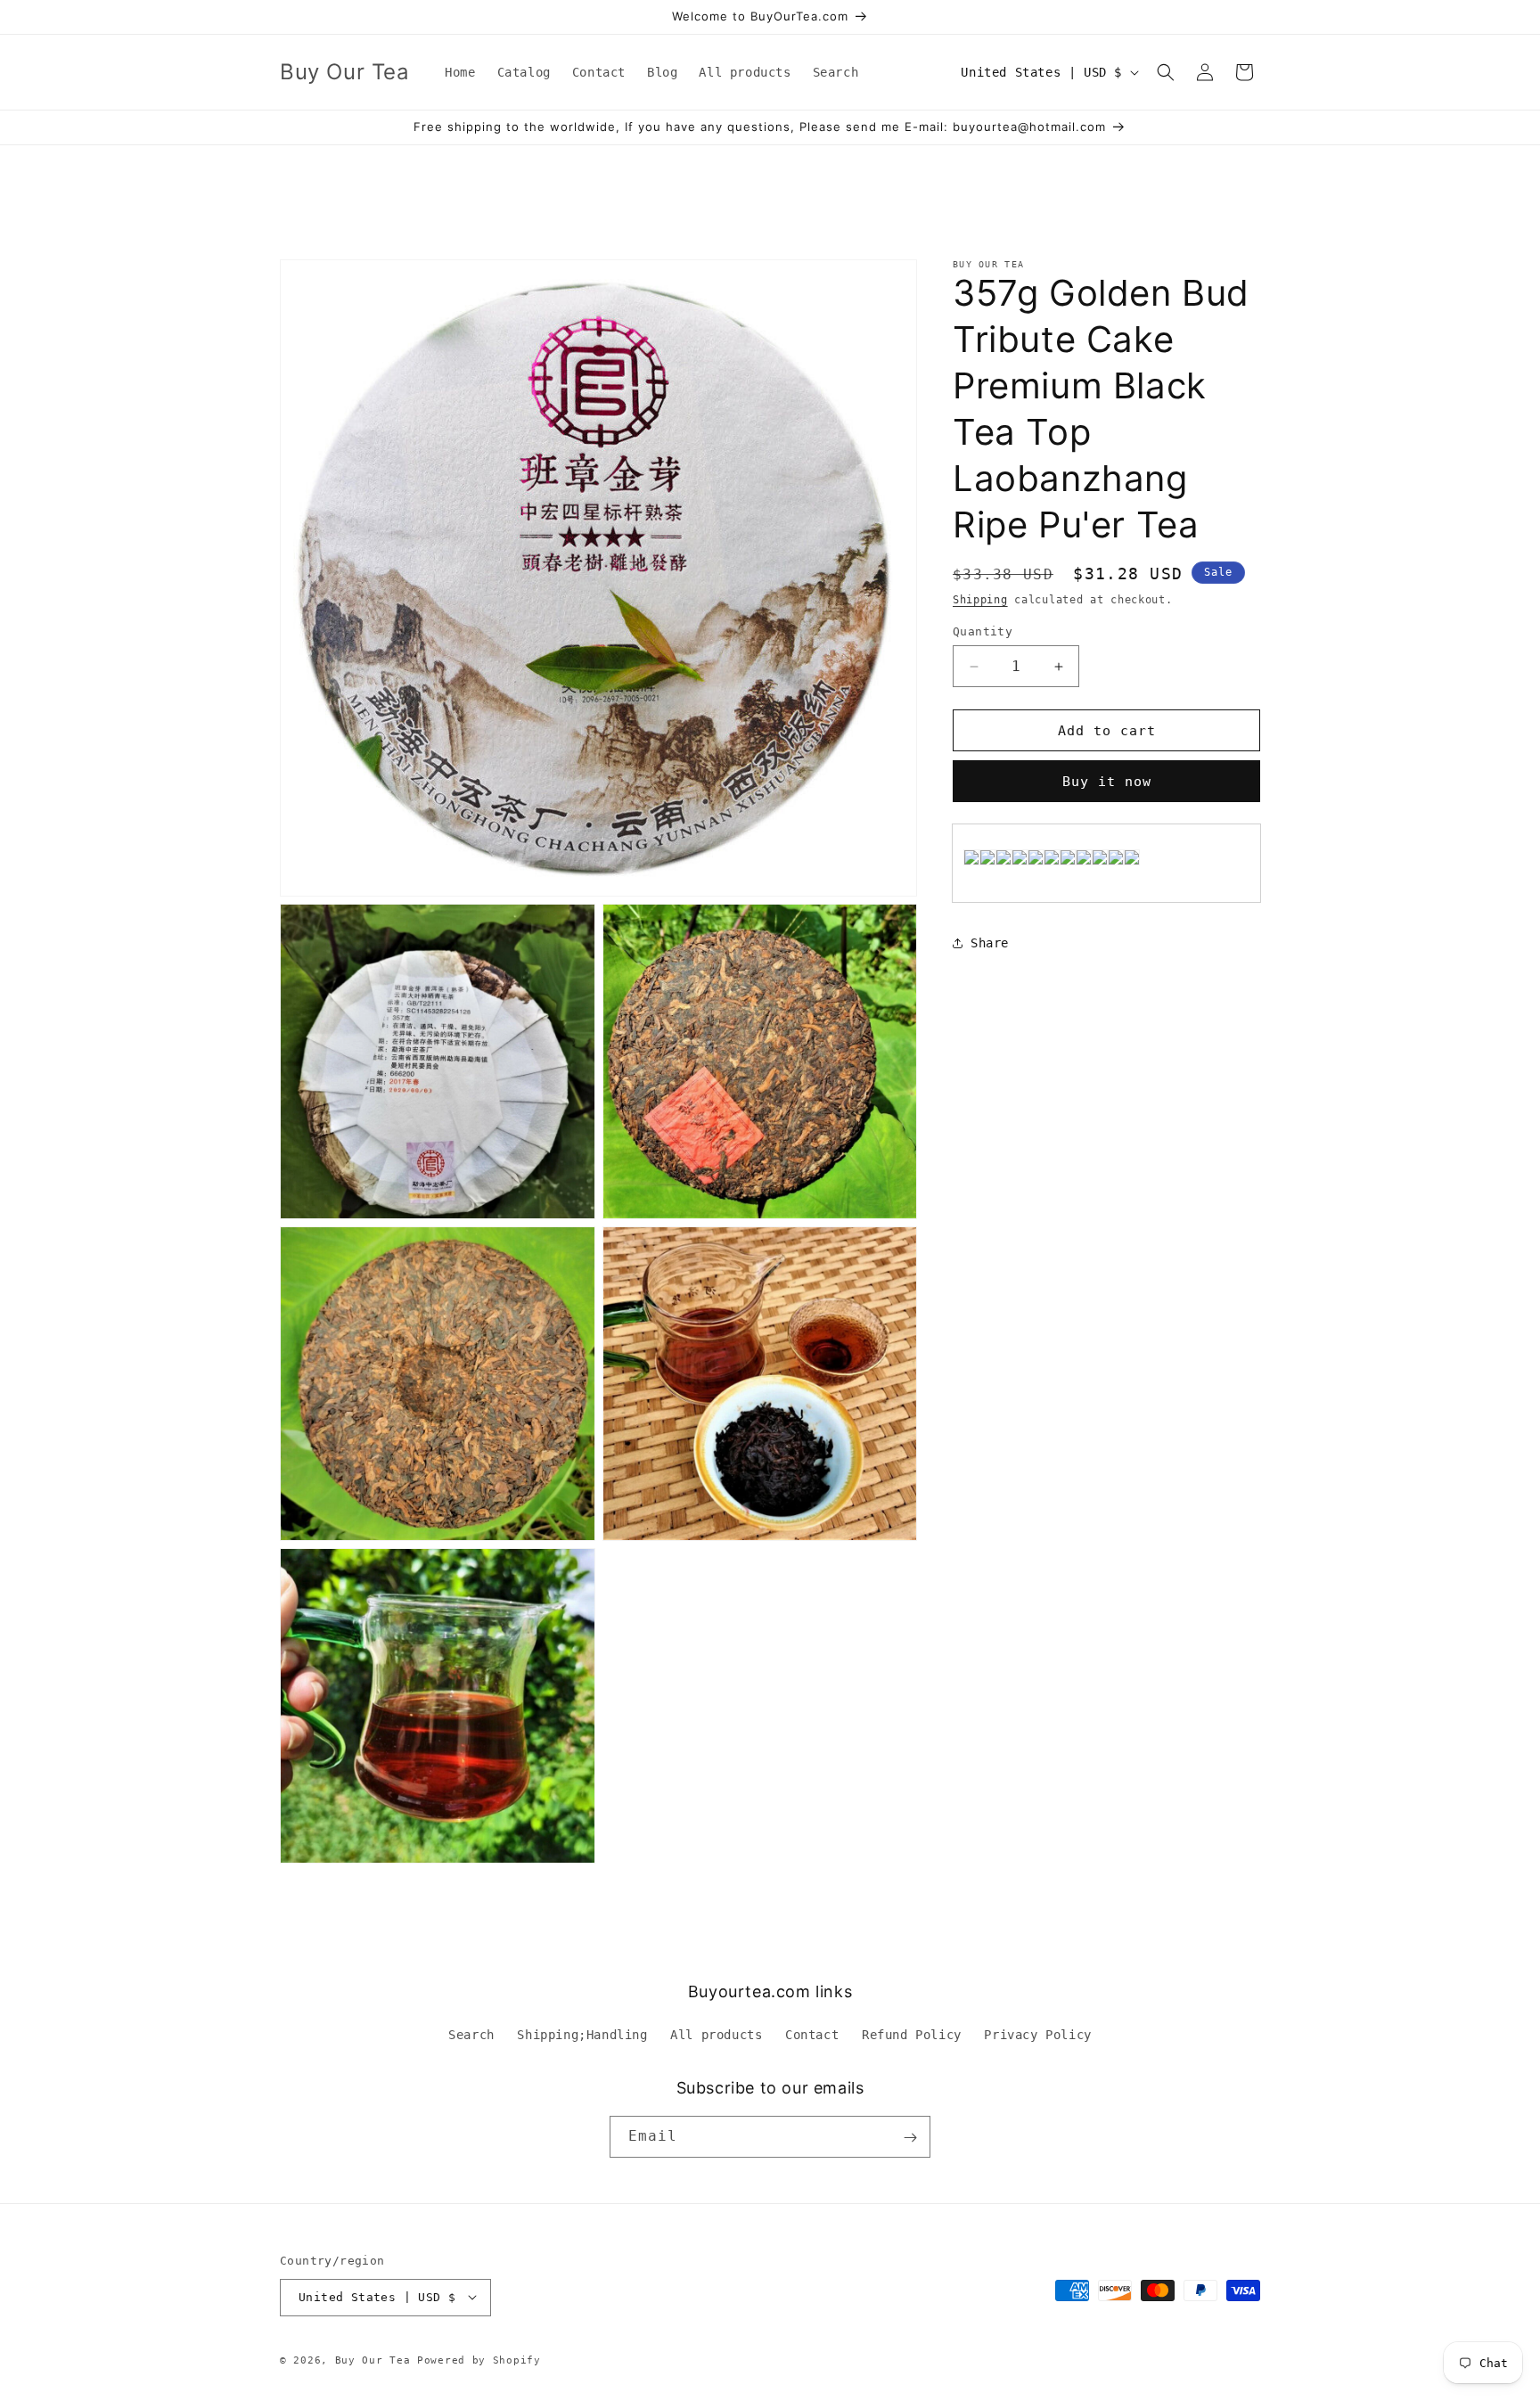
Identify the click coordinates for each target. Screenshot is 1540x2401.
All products (716, 2035)
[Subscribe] (910, 2138)
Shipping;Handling (582, 2035)
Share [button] (990, 943)
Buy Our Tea (373, 2360)
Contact (812, 2035)
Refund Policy (912, 2035)
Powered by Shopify (479, 2360)
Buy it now (1107, 782)
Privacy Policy (1037, 2035)
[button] (1166, 72)
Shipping (980, 600)
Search (471, 2035)
